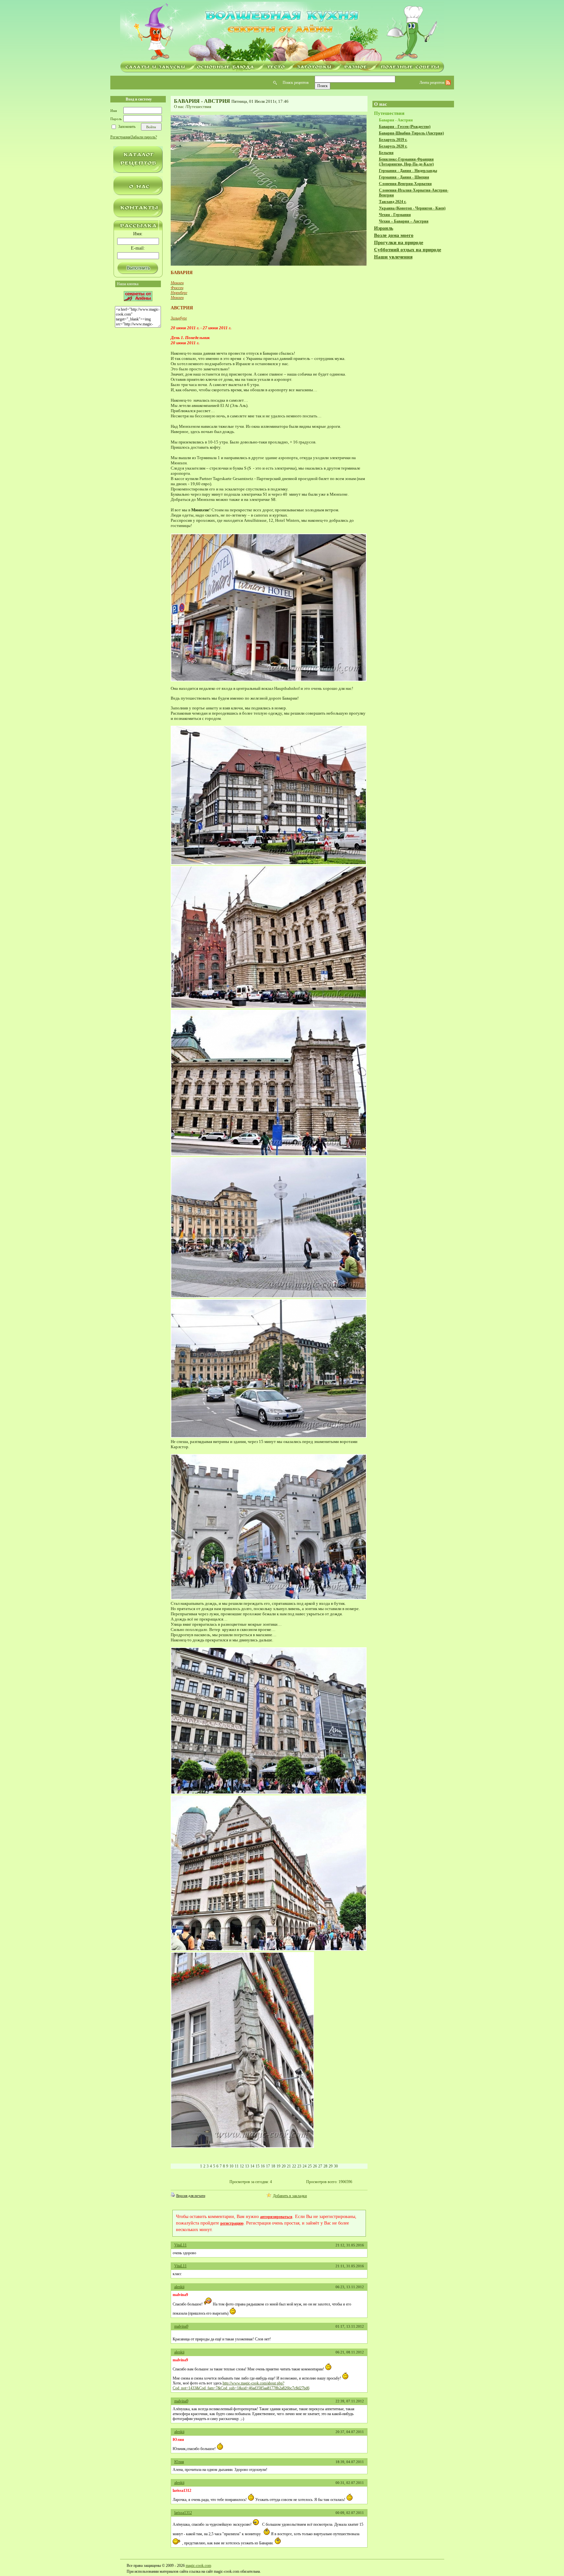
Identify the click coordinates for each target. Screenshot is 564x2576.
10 (231, 2166)
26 (315, 2166)
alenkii (179, 2287)
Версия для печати (191, 2196)
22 (294, 2166)
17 (268, 2166)
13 (247, 2166)
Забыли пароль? (144, 137)
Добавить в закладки (290, 2196)
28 (325, 2166)
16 (263, 2166)
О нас (179, 107)
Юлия (179, 2462)
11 (237, 2166)
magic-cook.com (198, 2566)
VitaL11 (180, 2245)
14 (252, 2166)
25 (310, 2166)
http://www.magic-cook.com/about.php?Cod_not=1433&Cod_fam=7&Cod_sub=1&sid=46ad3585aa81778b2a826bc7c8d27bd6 (241, 2386)
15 (258, 2166)
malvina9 (181, 2326)
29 (331, 2166)
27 (320, 2166)
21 (289, 2166)
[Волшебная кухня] (282, 32)
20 (284, 2166)
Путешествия (199, 107)
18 (273, 2166)
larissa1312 (183, 2513)
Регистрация (120, 137)
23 (299, 2166)
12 (242, 2166)
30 (336, 2166)
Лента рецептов (432, 83)
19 (278, 2166)
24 (305, 2166)
